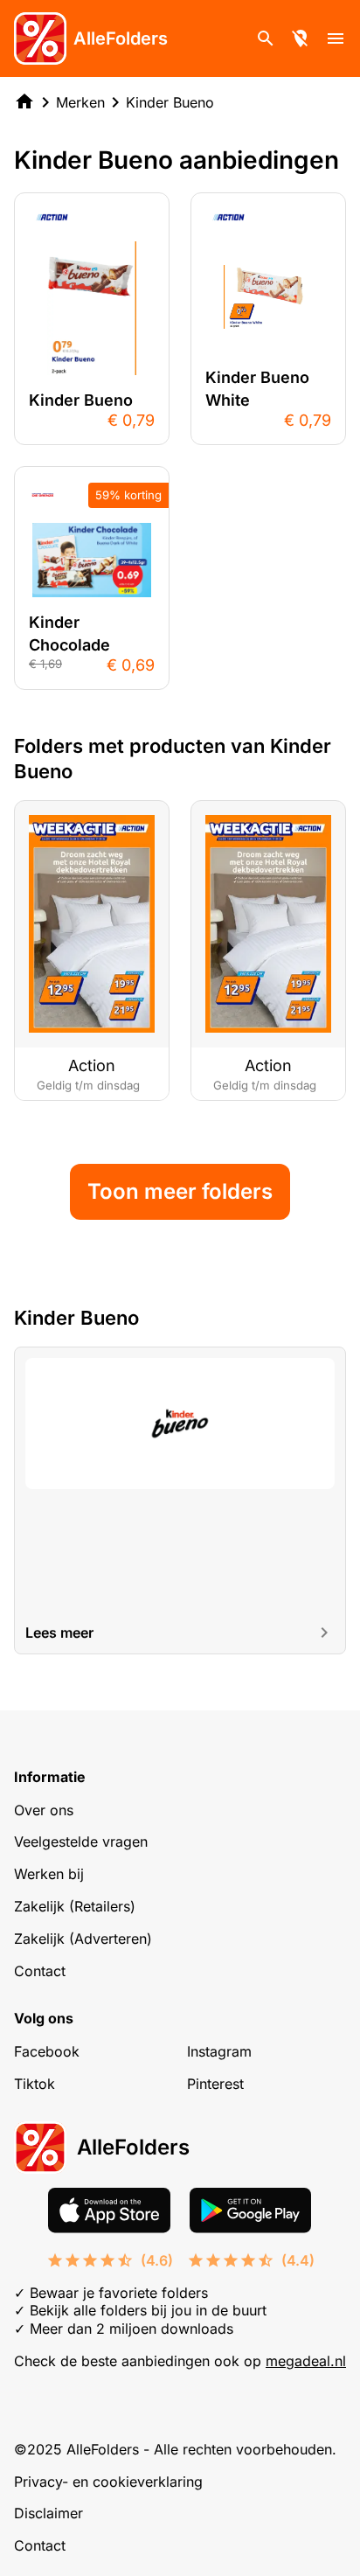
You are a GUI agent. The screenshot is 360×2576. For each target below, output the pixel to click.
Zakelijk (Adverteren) (83, 1939)
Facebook (47, 2051)
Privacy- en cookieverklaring (108, 2482)
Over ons (44, 1810)
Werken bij (49, 1874)
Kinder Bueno (170, 102)
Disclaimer (48, 2513)
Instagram (219, 2051)
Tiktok (35, 2084)
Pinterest (215, 2084)
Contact (40, 1971)
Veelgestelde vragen (81, 1841)
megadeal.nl (306, 2361)
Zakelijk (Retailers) (75, 1906)
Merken (80, 102)
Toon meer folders (180, 1191)
